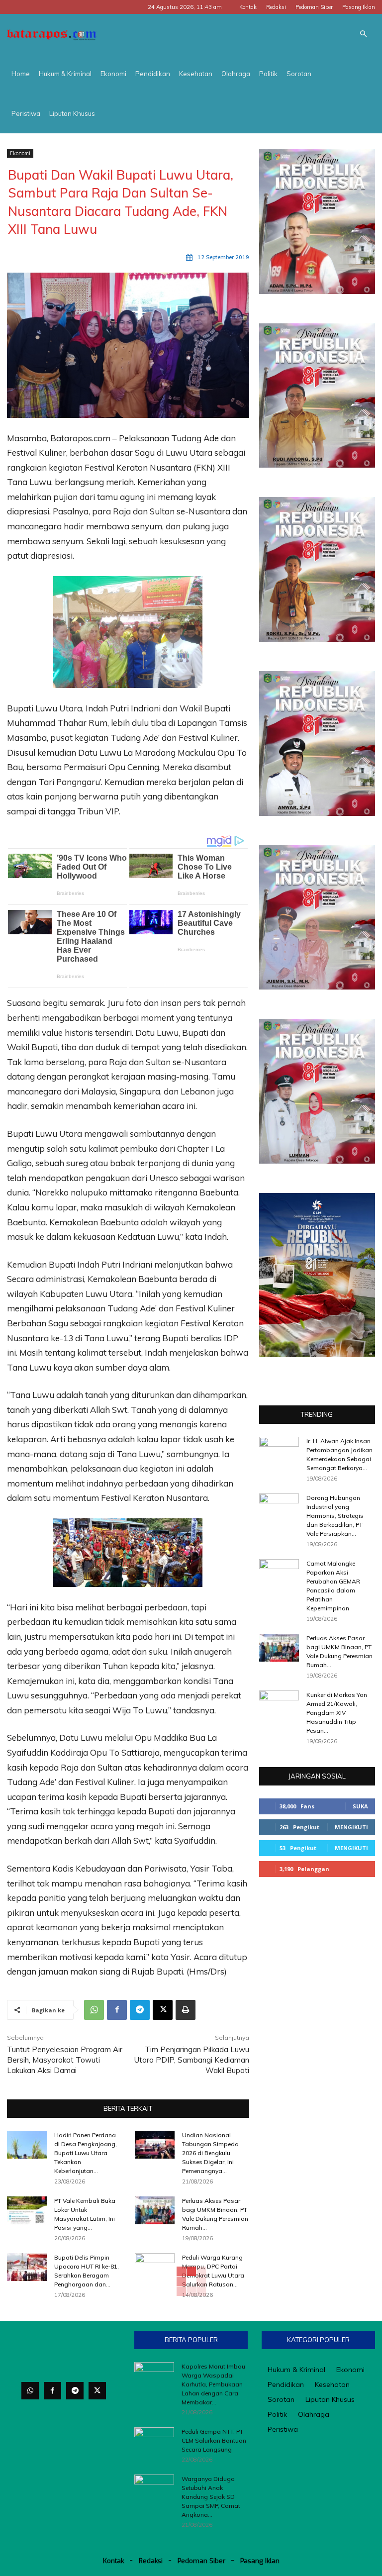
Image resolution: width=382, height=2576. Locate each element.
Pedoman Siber (314, 7)
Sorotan (299, 74)
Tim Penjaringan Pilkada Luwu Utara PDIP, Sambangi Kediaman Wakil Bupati (192, 2060)
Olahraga (236, 74)
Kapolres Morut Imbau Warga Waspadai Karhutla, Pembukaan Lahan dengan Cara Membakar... (213, 2384)
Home (21, 74)
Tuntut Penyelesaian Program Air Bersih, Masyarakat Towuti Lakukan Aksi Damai (65, 2060)
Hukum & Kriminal (65, 74)
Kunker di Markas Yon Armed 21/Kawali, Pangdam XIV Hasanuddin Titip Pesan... (337, 1713)
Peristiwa (26, 113)
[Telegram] (140, 2010)
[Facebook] (117, 2010)
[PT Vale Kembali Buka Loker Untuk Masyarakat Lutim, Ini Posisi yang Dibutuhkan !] (27, 2210)
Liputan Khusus (72, 113)
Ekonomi (113, 74)
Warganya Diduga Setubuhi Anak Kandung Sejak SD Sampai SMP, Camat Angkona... (211, 2497)
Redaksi (276, 7)
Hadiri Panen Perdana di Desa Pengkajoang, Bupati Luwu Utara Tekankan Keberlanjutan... (86, 2153)
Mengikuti (351, 1827)
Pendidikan (153, 74)
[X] (163, 2010)
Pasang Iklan (359, 7)
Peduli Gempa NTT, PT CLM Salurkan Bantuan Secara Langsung (214, 2440)
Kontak (248, 7)
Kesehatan (196, 74)
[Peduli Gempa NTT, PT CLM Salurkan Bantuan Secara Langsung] (154, 2441)
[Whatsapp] (30, 2391)
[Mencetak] (186, 2010)
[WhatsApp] (94, 2010)
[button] (363, 34)
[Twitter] (97, 2391)
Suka (360, 1806)
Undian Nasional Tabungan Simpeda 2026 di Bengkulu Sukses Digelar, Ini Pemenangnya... (210, 2153)
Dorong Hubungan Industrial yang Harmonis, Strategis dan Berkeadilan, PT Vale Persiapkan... (335, 1516)
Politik (268, 74)
